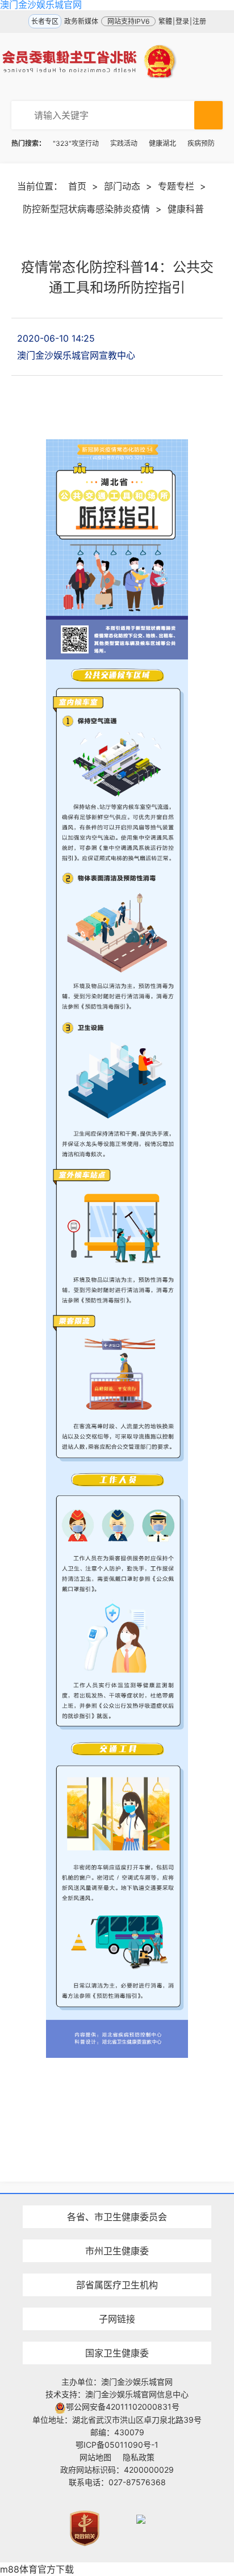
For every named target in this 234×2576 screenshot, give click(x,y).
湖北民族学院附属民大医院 (117, 2197)
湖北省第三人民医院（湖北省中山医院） (117, 2265)
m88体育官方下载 (37, 2569)
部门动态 (122, 186)
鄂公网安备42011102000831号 (123, 2407)
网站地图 (95, 2457)
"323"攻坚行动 (76, 143)
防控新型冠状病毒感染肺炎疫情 (86, 209)
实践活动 (124, 143)
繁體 (165, 21)
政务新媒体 (81, 21)
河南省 (117, 2197)
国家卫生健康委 (117, 2353)
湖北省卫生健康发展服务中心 (117, 2298)
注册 (199, 21)
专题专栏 (176, 186)
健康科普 (186, 209)
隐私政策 (139, 2457)
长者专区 (45, 21)
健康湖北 (162, 143)
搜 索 (208, 115)
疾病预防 (201, 143)
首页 (77, 186)
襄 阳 (117, 2231)
